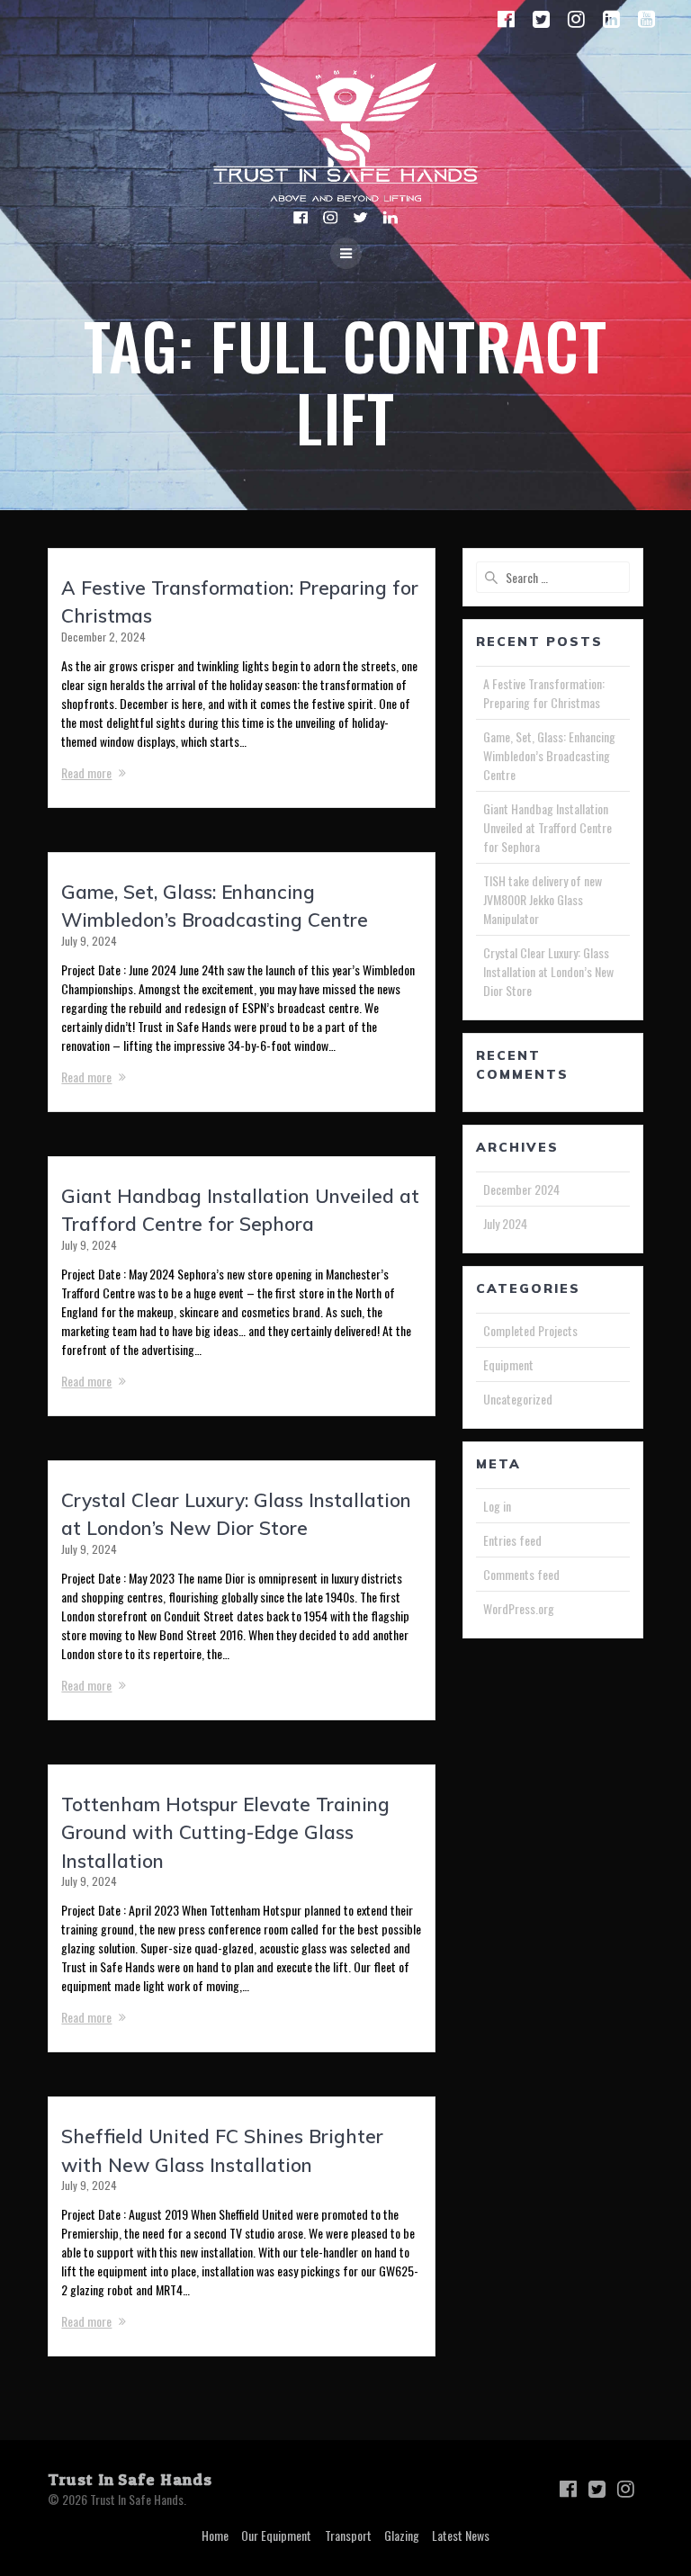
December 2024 (521, 1189)
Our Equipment (276, 2535)
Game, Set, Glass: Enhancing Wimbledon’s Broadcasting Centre (549, 755)
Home (215, 2535)
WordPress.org (519, 1608)
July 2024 (505, 1223)
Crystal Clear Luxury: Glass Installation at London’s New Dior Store (548, 971)
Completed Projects (530, 1330)
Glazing (402, 2535)
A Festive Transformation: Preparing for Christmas (544, 693)
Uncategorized (518, 1399)
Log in (497, 1506)
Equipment (508, 1364)
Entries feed (512, 1540)
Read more (86, 772)
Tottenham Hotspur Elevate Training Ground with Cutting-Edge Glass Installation (225, 1832)
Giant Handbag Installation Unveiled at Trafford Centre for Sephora (547, 827)
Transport (348, 2535)
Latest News (461, 2535)
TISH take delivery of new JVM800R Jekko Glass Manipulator (543, 899)
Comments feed (521, 1574)
